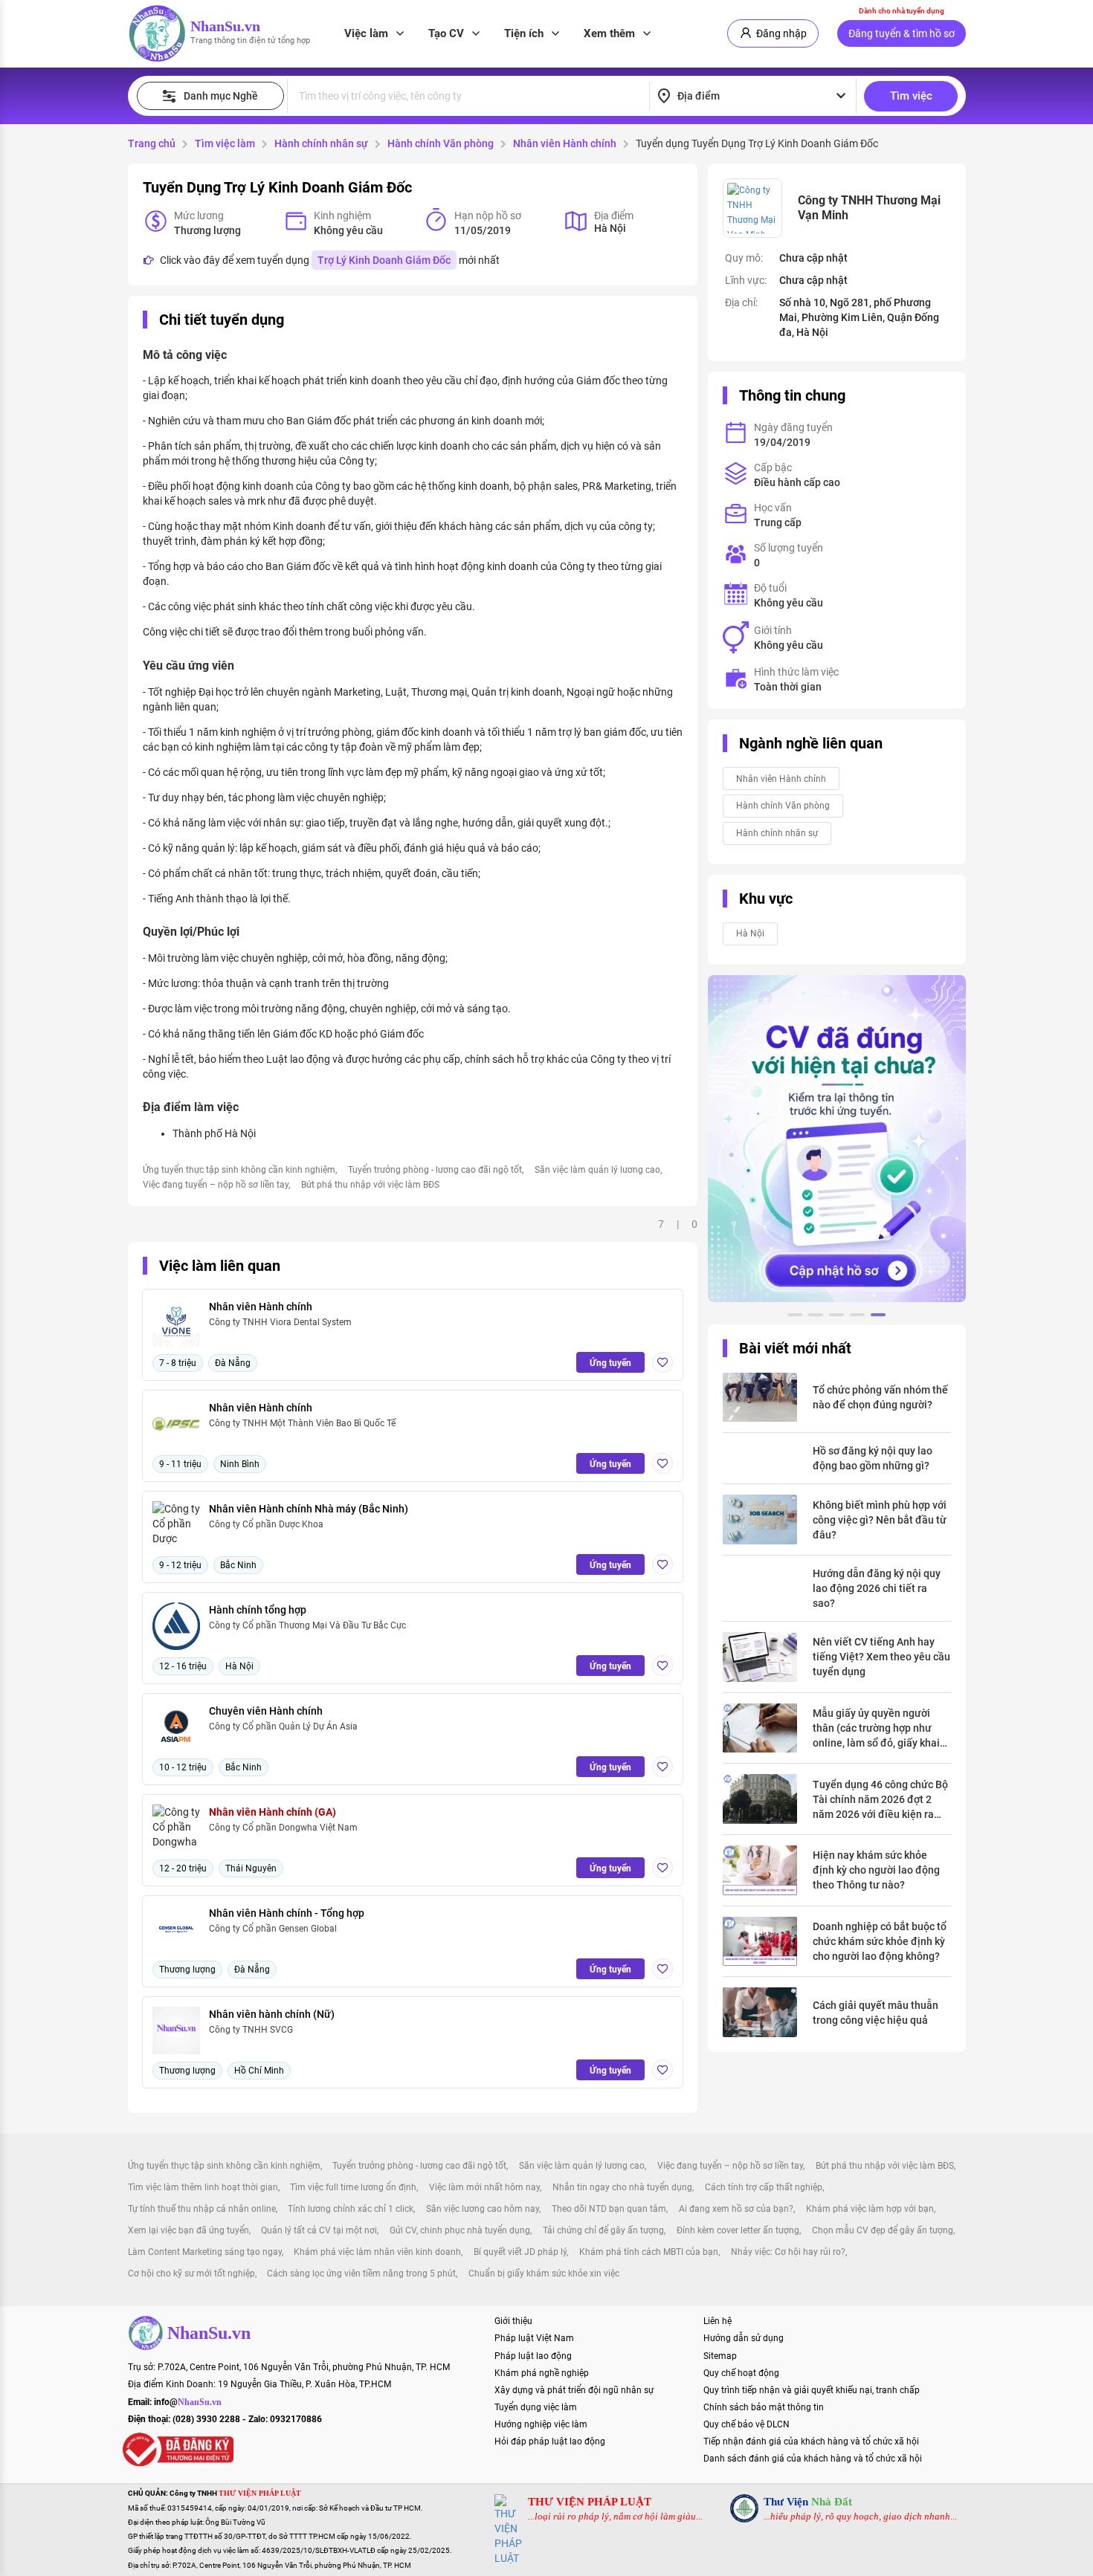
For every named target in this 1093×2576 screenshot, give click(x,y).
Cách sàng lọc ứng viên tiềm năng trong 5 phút (361, 2274)
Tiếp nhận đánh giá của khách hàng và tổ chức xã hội (811, 2441)
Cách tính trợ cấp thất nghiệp (764, 2187)
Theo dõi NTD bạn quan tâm (609, 2209)
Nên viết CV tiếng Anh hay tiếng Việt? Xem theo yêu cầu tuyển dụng (881, 1657)
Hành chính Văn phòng (441, 143)
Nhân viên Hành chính (565, 143)
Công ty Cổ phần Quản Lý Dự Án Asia (283, 1726)
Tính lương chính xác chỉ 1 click (351, 2209)
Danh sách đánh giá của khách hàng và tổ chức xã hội (813, 2459)
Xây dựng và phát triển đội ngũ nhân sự (574, 2390)
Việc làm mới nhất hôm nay (484, 2187)
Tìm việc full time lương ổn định (353, 2187)
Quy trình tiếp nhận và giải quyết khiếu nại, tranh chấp (812, 2390)
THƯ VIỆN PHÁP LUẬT (590, 2502)
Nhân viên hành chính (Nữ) (272, 2014)
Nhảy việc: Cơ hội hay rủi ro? (788, 2252)
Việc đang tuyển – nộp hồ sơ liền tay (216, 1185)
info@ (188, 2402)
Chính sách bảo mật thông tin (764, 2407)
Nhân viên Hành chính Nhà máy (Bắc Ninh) (309, 1509)
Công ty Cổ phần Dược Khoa (266, 1524)
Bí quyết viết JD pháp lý (520, 2252)
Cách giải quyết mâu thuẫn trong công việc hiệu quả (876, 2013)
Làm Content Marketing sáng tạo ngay (205, 2252)
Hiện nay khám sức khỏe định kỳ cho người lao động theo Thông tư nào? (876, 1870)
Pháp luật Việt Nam (534, 2338)
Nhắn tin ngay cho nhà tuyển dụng (622, 2187)
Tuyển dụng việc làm (536, 2407)
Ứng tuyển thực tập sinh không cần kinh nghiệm (239, 1170)
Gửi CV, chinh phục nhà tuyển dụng (460, 2230)
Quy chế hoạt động (741, 2373)
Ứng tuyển (610, 1363)
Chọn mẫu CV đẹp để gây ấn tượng (883, 2230)
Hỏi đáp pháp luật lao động (550, 2441)
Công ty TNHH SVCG (251, 2030)
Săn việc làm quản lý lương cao (597, 1170)
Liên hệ (718, 2321)
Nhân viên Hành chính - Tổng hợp (287, 1913)
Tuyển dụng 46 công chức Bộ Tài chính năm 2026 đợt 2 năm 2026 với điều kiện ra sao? (880, 1800)
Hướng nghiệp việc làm (541, 2424)
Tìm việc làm (225, 143)
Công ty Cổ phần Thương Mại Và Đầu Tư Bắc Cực (307, 1625)
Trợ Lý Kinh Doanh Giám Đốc (384, 260)
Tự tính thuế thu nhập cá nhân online (202, 2209)
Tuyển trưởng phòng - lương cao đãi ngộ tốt (435, 1170)
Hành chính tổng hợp (258, 1610)
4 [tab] (857, 1317)
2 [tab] (816, 1317)
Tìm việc (911, 96)
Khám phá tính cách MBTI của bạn (649, 2252)
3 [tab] (836, 1317)
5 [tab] (878, 1317)
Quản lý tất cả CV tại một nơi (319, 2230)
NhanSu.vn (225, 26)
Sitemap (720, 2356)
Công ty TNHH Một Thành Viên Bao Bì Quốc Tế (302, 1423)
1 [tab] (795, 1317)
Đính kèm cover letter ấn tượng (738, 2230)
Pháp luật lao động (533, 2356)
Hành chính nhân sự (321, 143)
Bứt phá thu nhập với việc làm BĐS (370, 1185)
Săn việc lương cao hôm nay (483, 2209)
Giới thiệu (513, 2321)
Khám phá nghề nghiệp (542, 2373)
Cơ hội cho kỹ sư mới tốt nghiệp (191, 2274)
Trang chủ (152, 143)
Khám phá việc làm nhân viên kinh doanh (377, 2252)
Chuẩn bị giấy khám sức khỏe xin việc (544, 2274)
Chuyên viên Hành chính (266, 1711)
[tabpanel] (837, 1139)
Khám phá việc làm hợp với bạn (870, 2209)
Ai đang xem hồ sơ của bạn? (736, 2209)
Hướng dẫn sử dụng (744, 2338)
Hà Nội (750, 933)
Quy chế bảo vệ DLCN (747, 2424)
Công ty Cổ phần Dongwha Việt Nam (283, 1828)
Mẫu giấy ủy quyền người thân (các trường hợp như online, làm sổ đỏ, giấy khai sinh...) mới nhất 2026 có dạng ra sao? (876, 1729)
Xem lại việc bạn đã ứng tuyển (188, 2230)
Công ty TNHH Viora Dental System (280, 1322)
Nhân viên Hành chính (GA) (273, 1812)
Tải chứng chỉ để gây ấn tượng (603, 2230)
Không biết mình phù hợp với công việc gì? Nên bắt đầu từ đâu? (880, 1520)
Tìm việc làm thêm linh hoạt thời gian (203, 2187)
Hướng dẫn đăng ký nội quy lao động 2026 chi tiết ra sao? (877, 1588)
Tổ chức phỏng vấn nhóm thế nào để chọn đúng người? (880, 1397)
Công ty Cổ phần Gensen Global (273, 1929)
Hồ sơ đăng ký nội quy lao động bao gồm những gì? (873, 1458)
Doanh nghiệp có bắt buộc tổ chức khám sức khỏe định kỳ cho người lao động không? (880, 1941)
